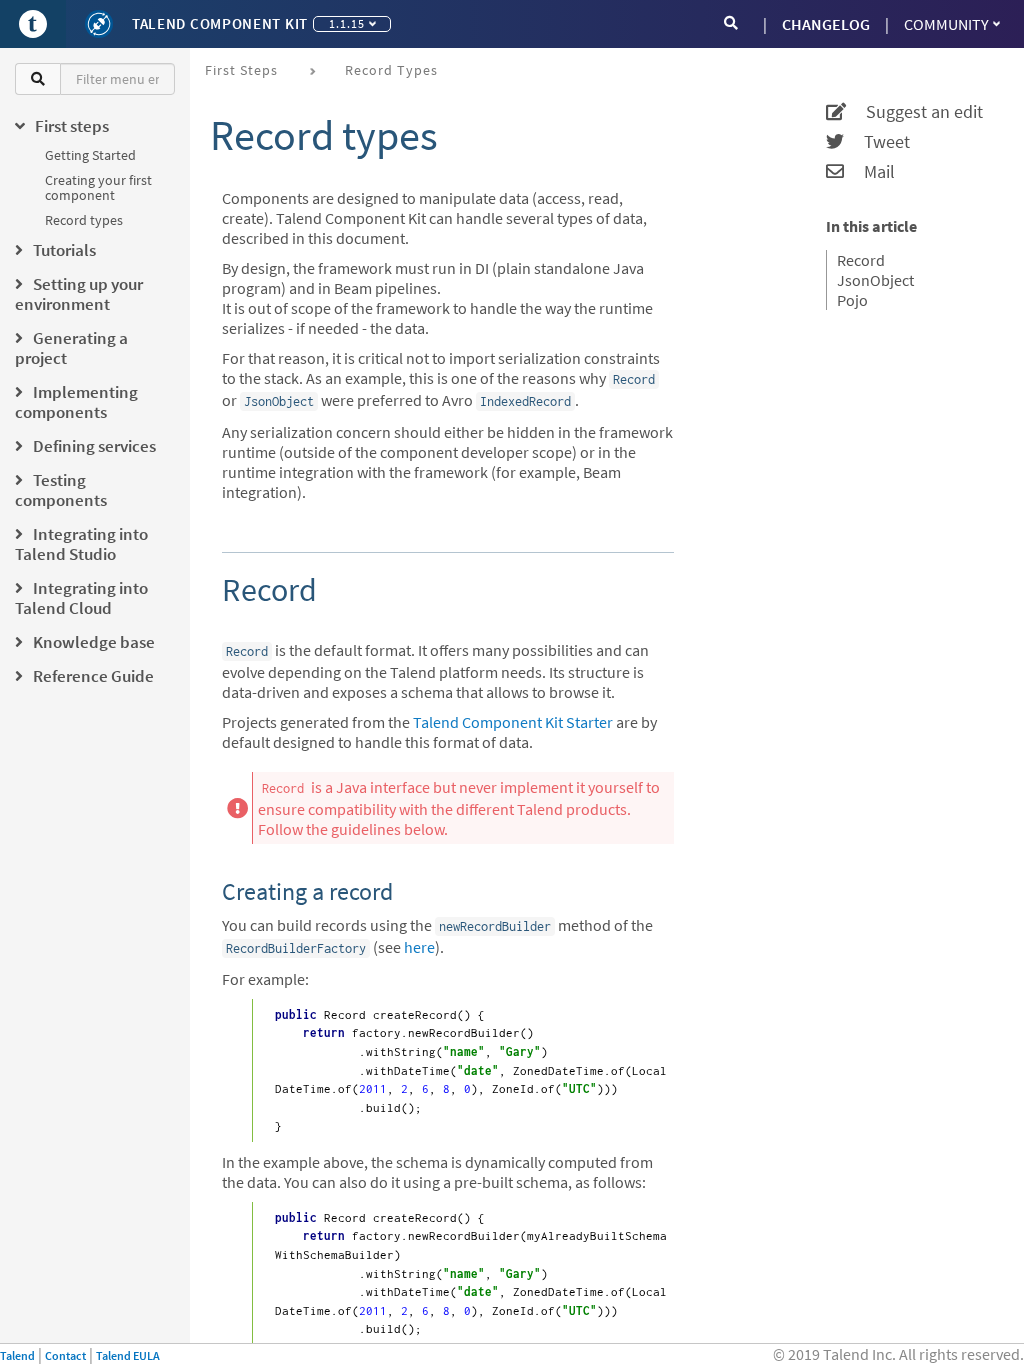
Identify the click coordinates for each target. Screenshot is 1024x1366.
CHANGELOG (826, 24)
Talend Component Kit (220, 23)
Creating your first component (98, 187)
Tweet (877, 142)
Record (861, 260)
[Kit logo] (99, 24)
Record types (84, 220)
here (419, 947)
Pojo (852, 300)
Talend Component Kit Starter (513, 722)
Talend (17, 1355)
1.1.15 (347, 23)
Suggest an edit (914, 112)
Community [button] (946, 24)
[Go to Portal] (33, 24)
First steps (241, 70)
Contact (65, 1355)
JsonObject (875, 280)
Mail (869, 172)
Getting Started (90, 155)
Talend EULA (128, 1355)
